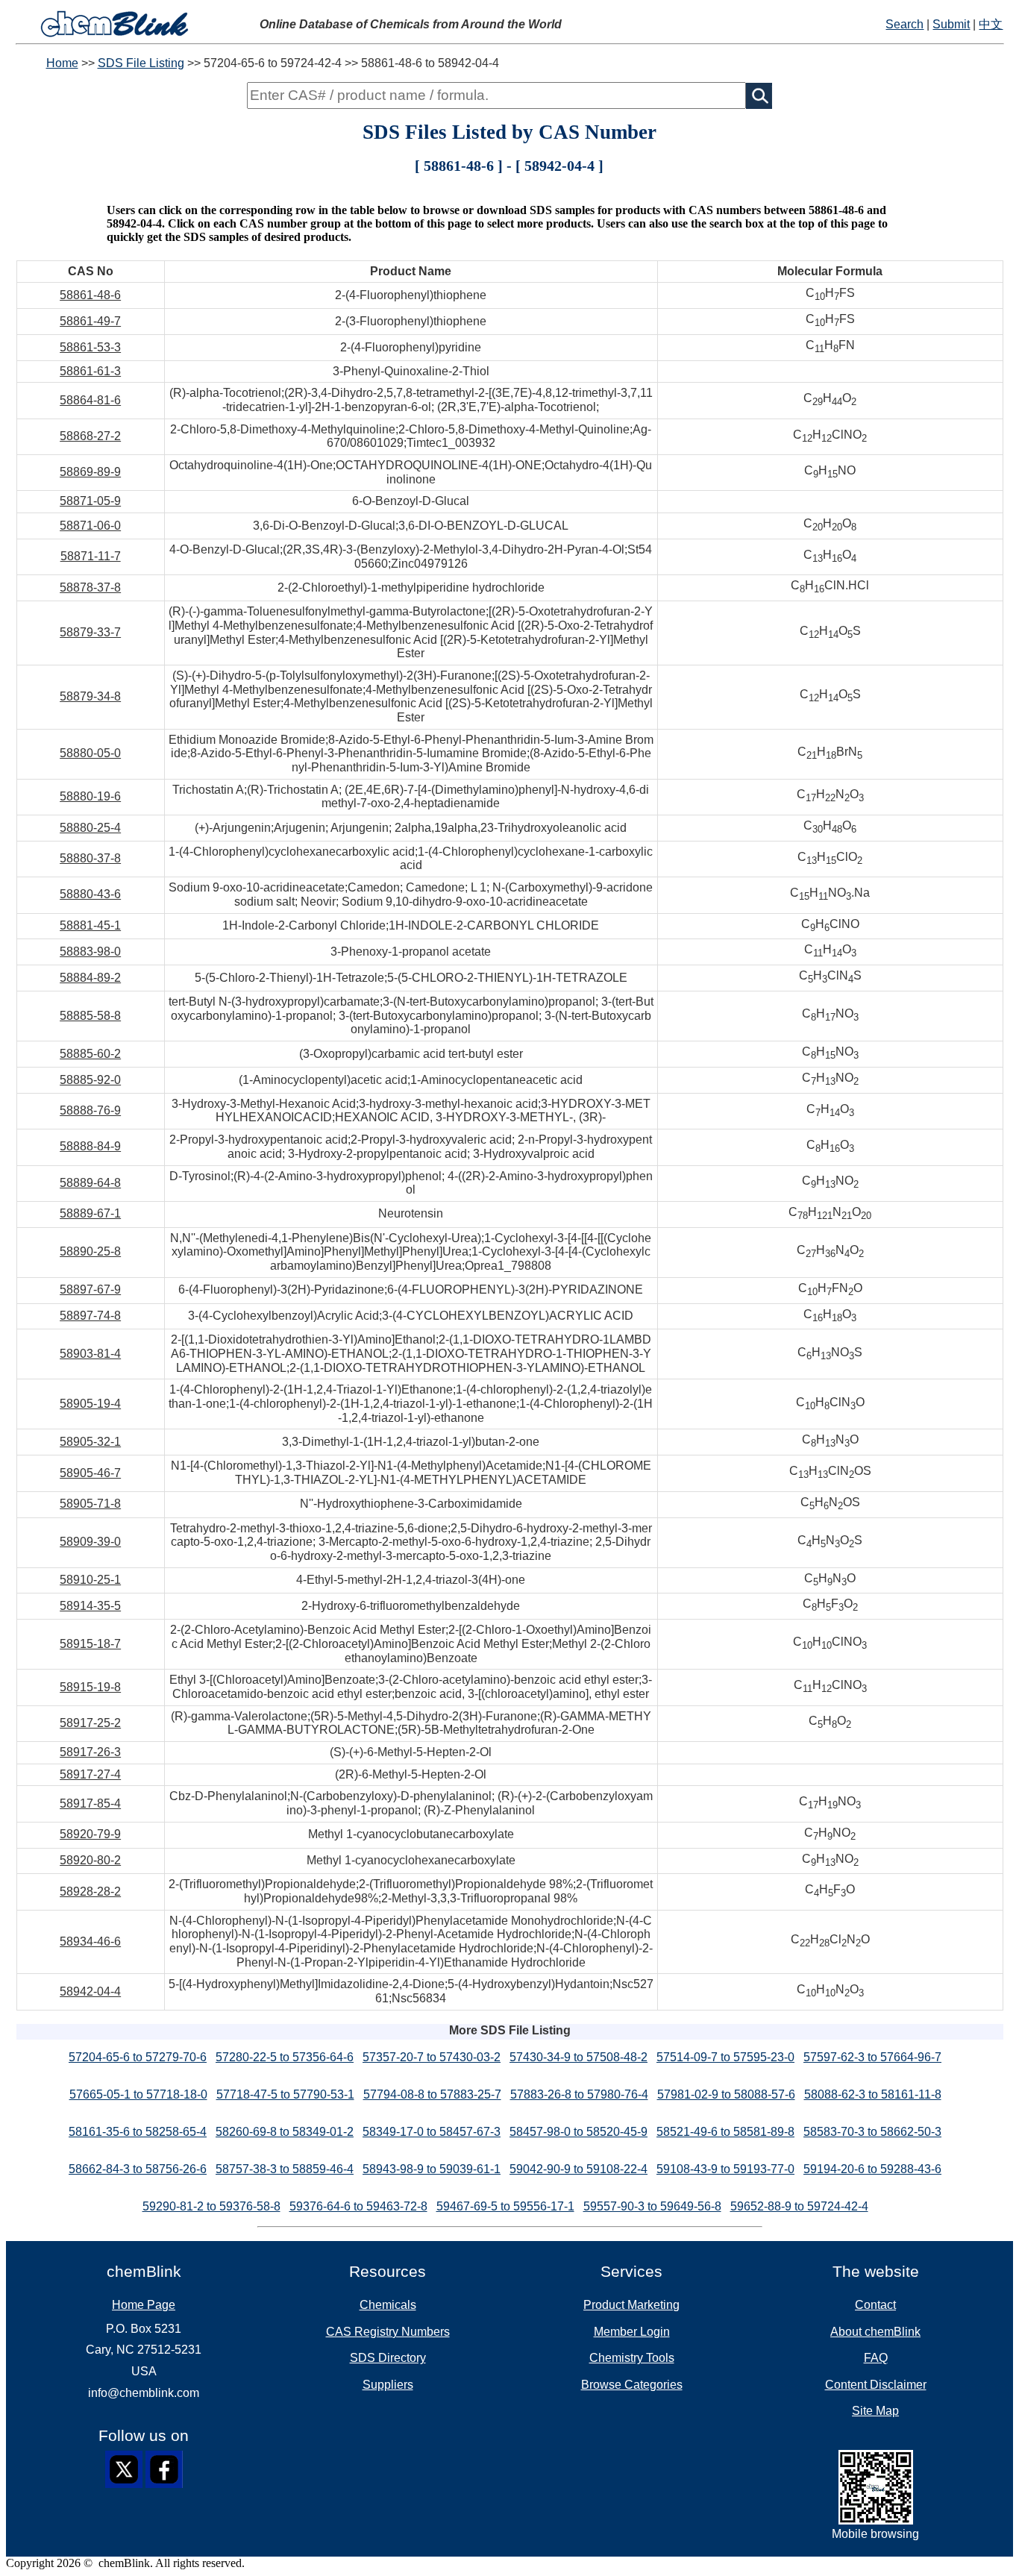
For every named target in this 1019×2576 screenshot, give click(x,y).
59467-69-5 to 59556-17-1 (505, 2206)
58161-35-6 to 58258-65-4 (138, 2132)
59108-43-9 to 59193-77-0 (725, 2169)
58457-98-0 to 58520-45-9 (579, 2132)
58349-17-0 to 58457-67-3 (432, 2132)
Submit (951, 24)
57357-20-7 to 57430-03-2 (432, 2057)
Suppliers (388, 2385)
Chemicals (388, 2305)
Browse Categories (632, 2385)
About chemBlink (875, 2332)
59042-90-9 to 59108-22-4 (579, 2169)
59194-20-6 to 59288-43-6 (872, 2169)
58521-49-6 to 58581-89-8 (725, 2132)
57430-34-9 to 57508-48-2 (579, 2057)
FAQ (876, 2358)
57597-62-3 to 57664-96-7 (872, 2057)
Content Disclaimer (876, 2385)
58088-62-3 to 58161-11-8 (873, 2094)
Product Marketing (631, 2305)
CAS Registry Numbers (388, 2332)
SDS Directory (388, 2358)
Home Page (144, 2305)
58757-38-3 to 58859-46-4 (285, 2169)
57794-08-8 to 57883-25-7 (432, 2094)
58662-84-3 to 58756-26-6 (138, 2169)
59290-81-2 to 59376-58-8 (211, 2206)
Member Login (632, 2332)
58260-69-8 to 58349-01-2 (285, 2132)
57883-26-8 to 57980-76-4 (579, 2094)
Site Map (875, 2411)
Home (62, 63)
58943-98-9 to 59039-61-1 (432, 2169)
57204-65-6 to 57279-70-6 (138, 2057)
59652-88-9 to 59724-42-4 (799, 2206)
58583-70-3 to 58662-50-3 (872, 2132)
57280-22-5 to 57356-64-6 (285, 2057)
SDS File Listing (141, 63)
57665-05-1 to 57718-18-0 (138, 2094)
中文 (991, 24)
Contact (875, 2305)
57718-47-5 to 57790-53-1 (285, 2094)
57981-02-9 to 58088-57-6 (726, 2094)
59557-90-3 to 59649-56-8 (652, 2206)
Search (904, 24)
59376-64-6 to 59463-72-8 (358, 2206)
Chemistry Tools (632, 2358)
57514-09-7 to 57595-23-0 (725, 2057)
